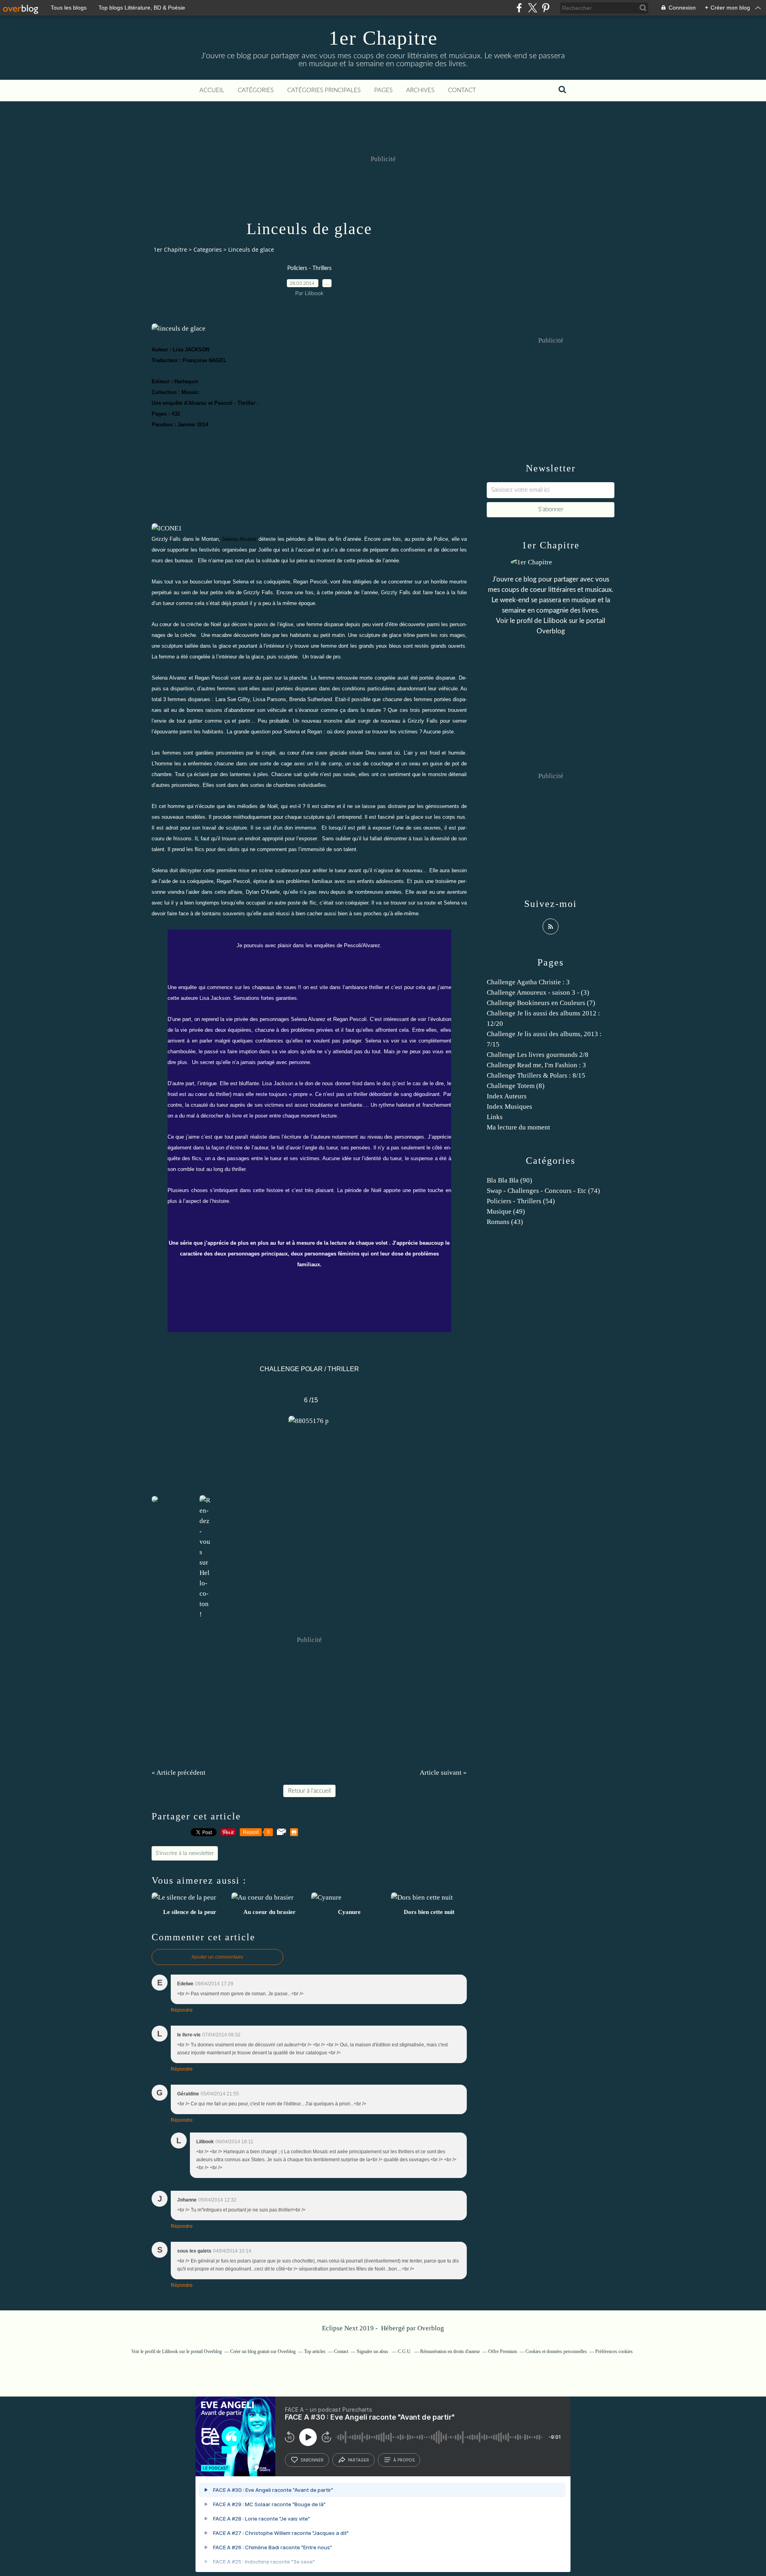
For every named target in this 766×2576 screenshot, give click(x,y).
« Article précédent (179, 1773)
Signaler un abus (373, 2351)
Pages (383, 90)
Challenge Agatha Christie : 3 (528, 982)
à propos (404, 2460)
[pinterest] (546, 8)
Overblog (431, 2328)
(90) (509, 1180)
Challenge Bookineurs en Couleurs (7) (541, 1003)
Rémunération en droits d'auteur (450, 2351)
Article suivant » (443, 1773)
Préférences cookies (614, 2351)
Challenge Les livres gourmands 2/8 (538, 1055)
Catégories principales (324, 90)
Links (495, 1117)
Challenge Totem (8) (516, 1086)
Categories (208, 249)
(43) (505, 1222)
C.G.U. (405, 2351)
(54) (521, 1201)
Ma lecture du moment (518, 1127)
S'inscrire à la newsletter (185, 1853)
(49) (506, 1211)
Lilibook (555, 621)
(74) (543, 1191)
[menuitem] (212, 91)
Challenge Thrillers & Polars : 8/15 (536, 1075)
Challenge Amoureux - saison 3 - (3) (538, 992)
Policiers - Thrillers (309, 268)
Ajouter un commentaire (217, 1957)
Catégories (256, 90)
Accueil (212, 90)
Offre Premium (503, 2351)
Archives (420, 90)
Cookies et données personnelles (556, 2351)
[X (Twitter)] (532, 8)
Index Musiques (509, 1107)
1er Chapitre (383, 38)
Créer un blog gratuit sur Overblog (263, 2351)
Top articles (315, 2351)
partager (358, 2460)
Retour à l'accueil (309, 1791)
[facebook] (519, 8)
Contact (462, 90)
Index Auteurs (507, 1096)
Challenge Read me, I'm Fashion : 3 (536, 1065)
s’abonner (312, 2460)
